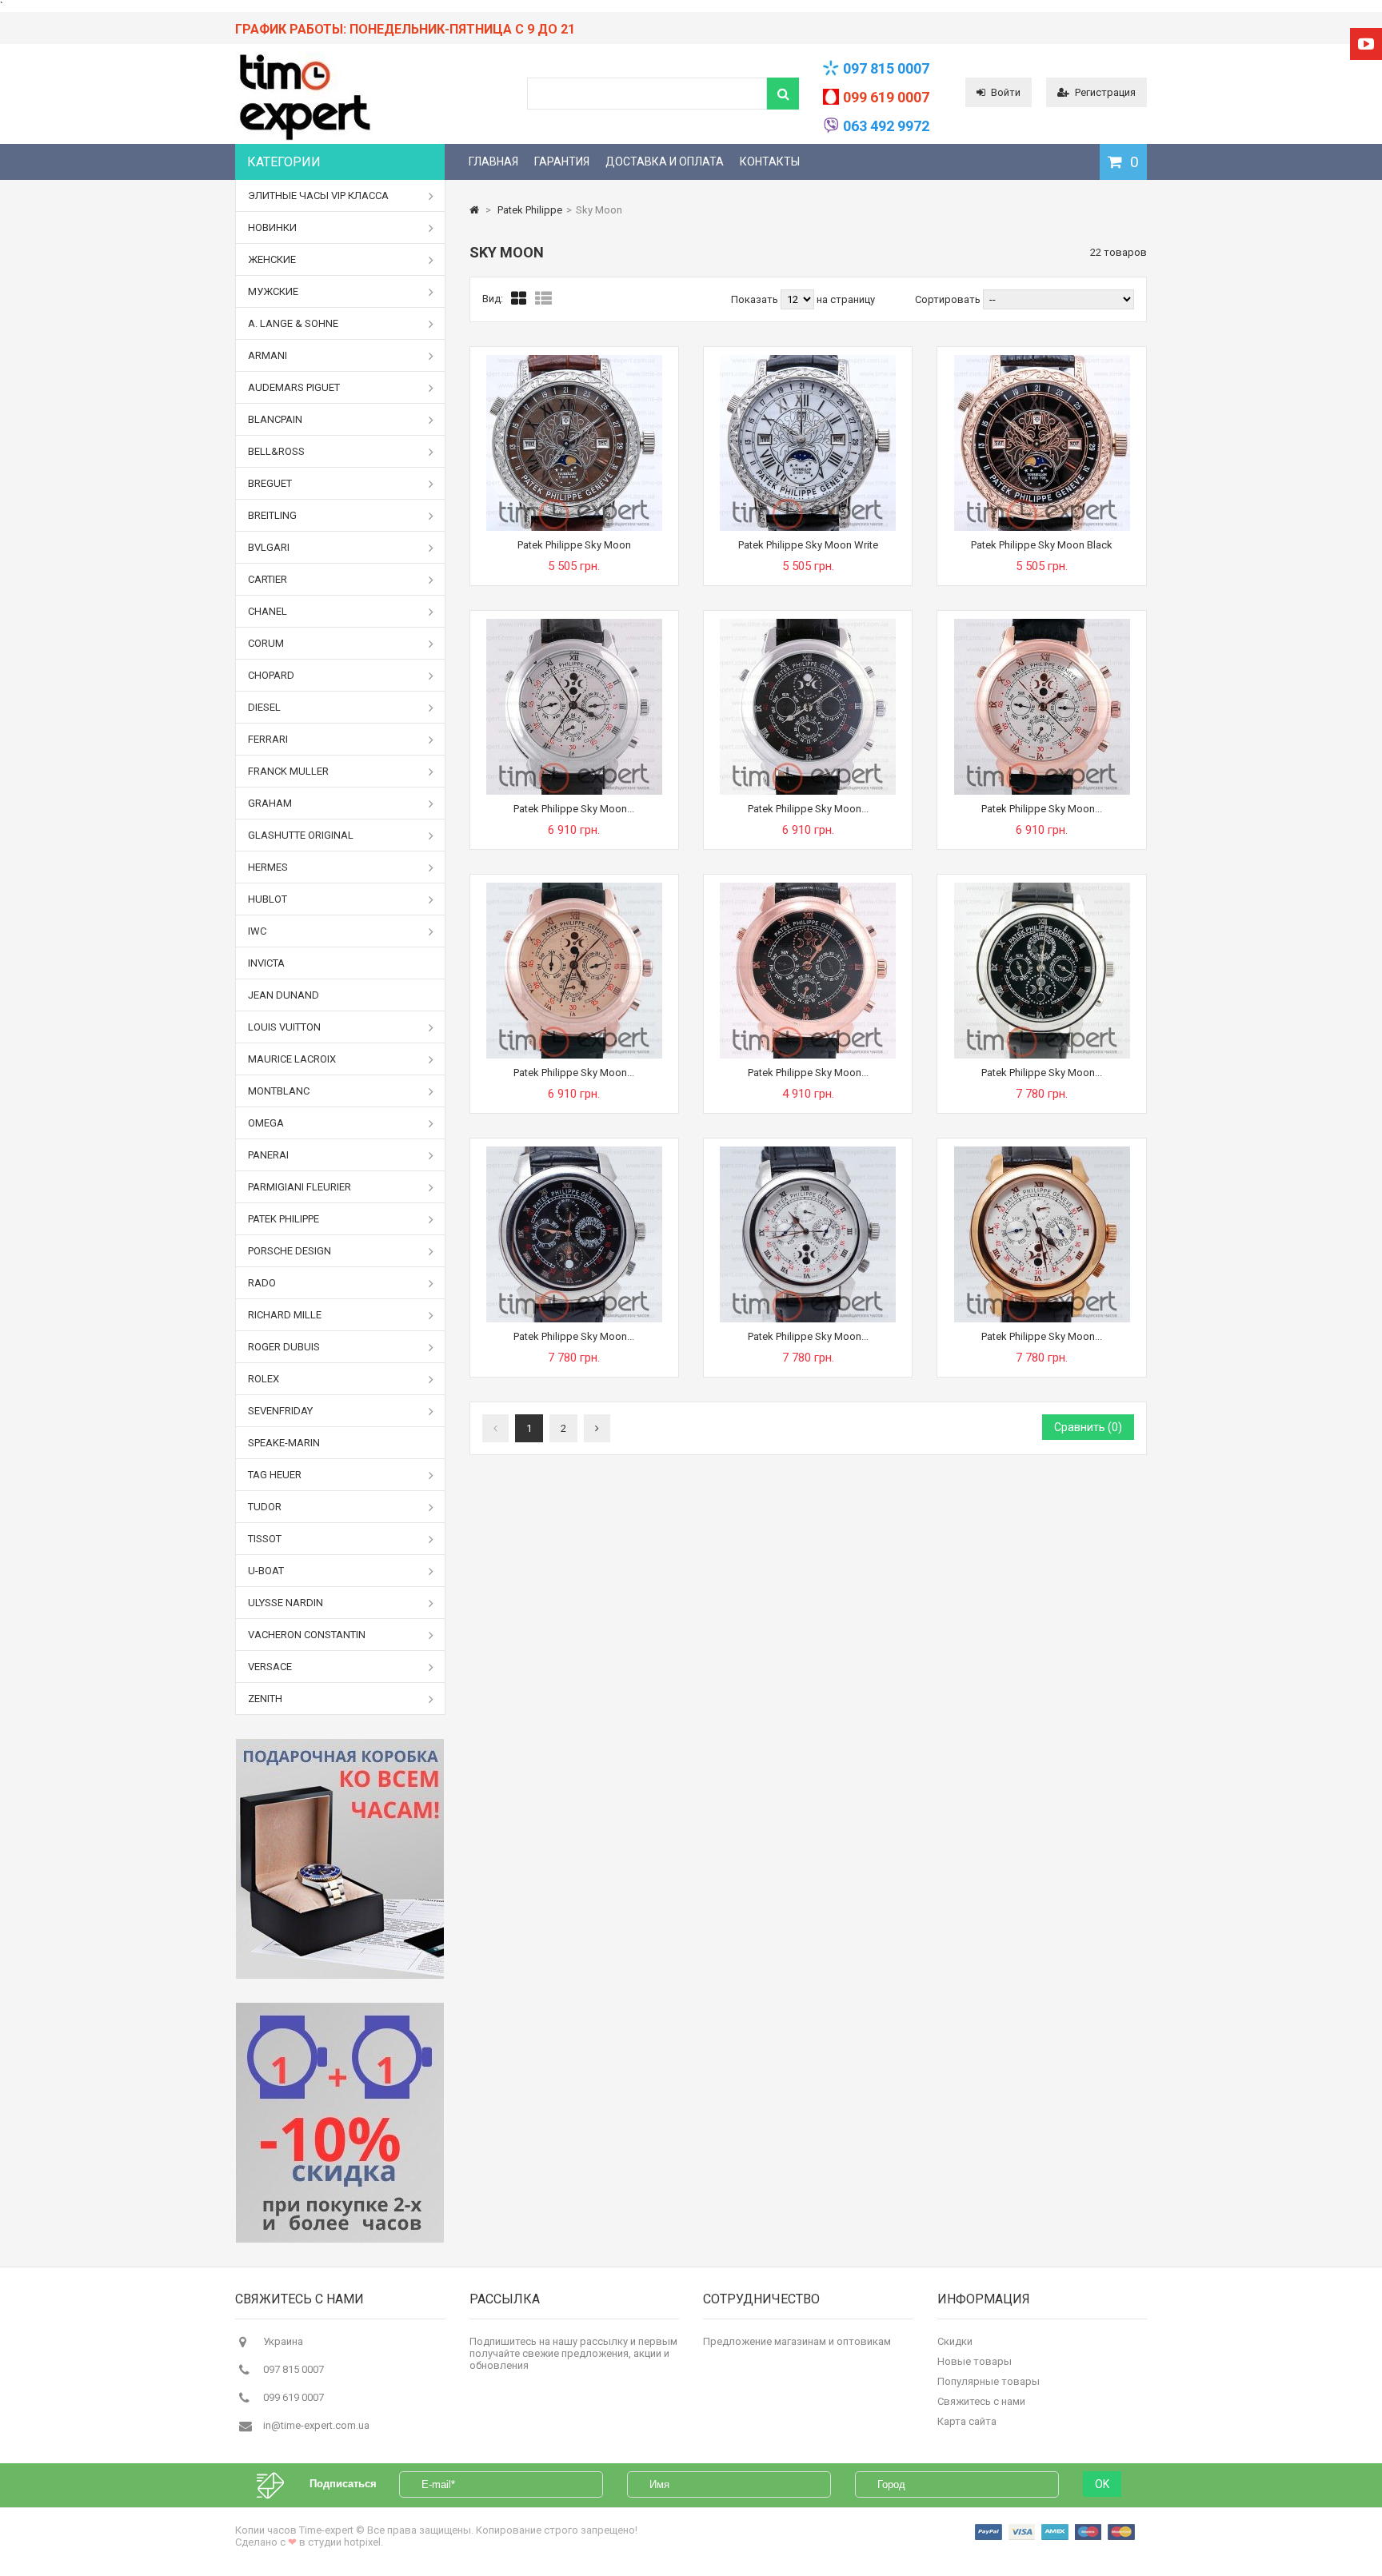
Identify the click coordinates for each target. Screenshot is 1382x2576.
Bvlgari (269, 547)
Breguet (270, 483)
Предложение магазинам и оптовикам (797, 2341)
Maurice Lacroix (292, 1059)
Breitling (272, 515)
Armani (268, 355)
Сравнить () (1088, 1427)
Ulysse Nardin (286, 1603)
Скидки (955, 2341)
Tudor (265, 1507)
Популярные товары (989, 2381)
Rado (262, 1283)
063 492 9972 (886, 126)
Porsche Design (290, 1251)
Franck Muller (288, 771)
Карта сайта (967, 2421)
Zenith (265, 1699)
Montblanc (279, 1091)
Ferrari (268, 739)
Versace (270, 1667)
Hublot (268, 899)
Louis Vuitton (284, 1027)
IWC (257, 931)
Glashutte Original (301, 835)
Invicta (266, 963)
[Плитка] (519, 299)
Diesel (264, 707)
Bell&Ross (276, 451)
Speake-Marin (284, 1443)
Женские (272, 259)
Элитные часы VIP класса (318, 195)
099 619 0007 (886, 97)
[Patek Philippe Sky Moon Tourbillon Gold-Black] (808, 889)
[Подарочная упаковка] (340, 1859)
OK (1102, 2484)
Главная (493, 161)
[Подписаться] (278, 2484)
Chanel (268, 611)
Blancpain (275, 419)
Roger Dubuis (284, 1347)
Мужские (273, 291)
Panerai (268, 1155)
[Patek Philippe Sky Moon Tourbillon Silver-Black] (1042, 889)
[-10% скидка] (340, 2123)
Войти (1006, 92)
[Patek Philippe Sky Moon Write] (808, 361)
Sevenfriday (280, 1411)
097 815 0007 (886, 68)
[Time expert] (304, 140)
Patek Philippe (284, 1219)
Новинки (272, 227)
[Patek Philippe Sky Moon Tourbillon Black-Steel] (808, 625)
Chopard (271, 675)
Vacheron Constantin (307, 1635)
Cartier (268, 579)
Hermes (268, 867)
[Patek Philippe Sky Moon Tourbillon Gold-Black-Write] (1042, 1152)
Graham (270, 803)
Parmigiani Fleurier (300, 1187)
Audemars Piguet (294, 387)
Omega (266, 1123)
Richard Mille (285, 1315)
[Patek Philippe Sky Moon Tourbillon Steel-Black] (574, 1152)
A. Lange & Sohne (293, 323)
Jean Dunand (284, 995)
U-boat (266, 1571)
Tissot (265, 1539)
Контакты (770, 161)
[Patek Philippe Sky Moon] (574, 361)
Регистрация (1105, 92)
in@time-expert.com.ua (316, 2425)
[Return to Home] (474, 210)
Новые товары (975, 2361)
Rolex (264, 1379)
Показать (756, 299)
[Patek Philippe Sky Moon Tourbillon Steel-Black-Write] (808, 1152)
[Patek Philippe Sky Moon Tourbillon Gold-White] (1042, 625)
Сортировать (948, 299)
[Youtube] (1366, 44)
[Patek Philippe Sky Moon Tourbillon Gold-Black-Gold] (574, 889)
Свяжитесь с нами (981, 2401)
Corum (266, 643)
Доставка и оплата (665, 161)
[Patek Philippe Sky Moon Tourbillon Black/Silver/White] (574, 625)
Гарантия (562, 161)
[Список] (543, 299)
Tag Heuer (275, 1475)
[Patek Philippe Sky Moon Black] (1042, 361)
